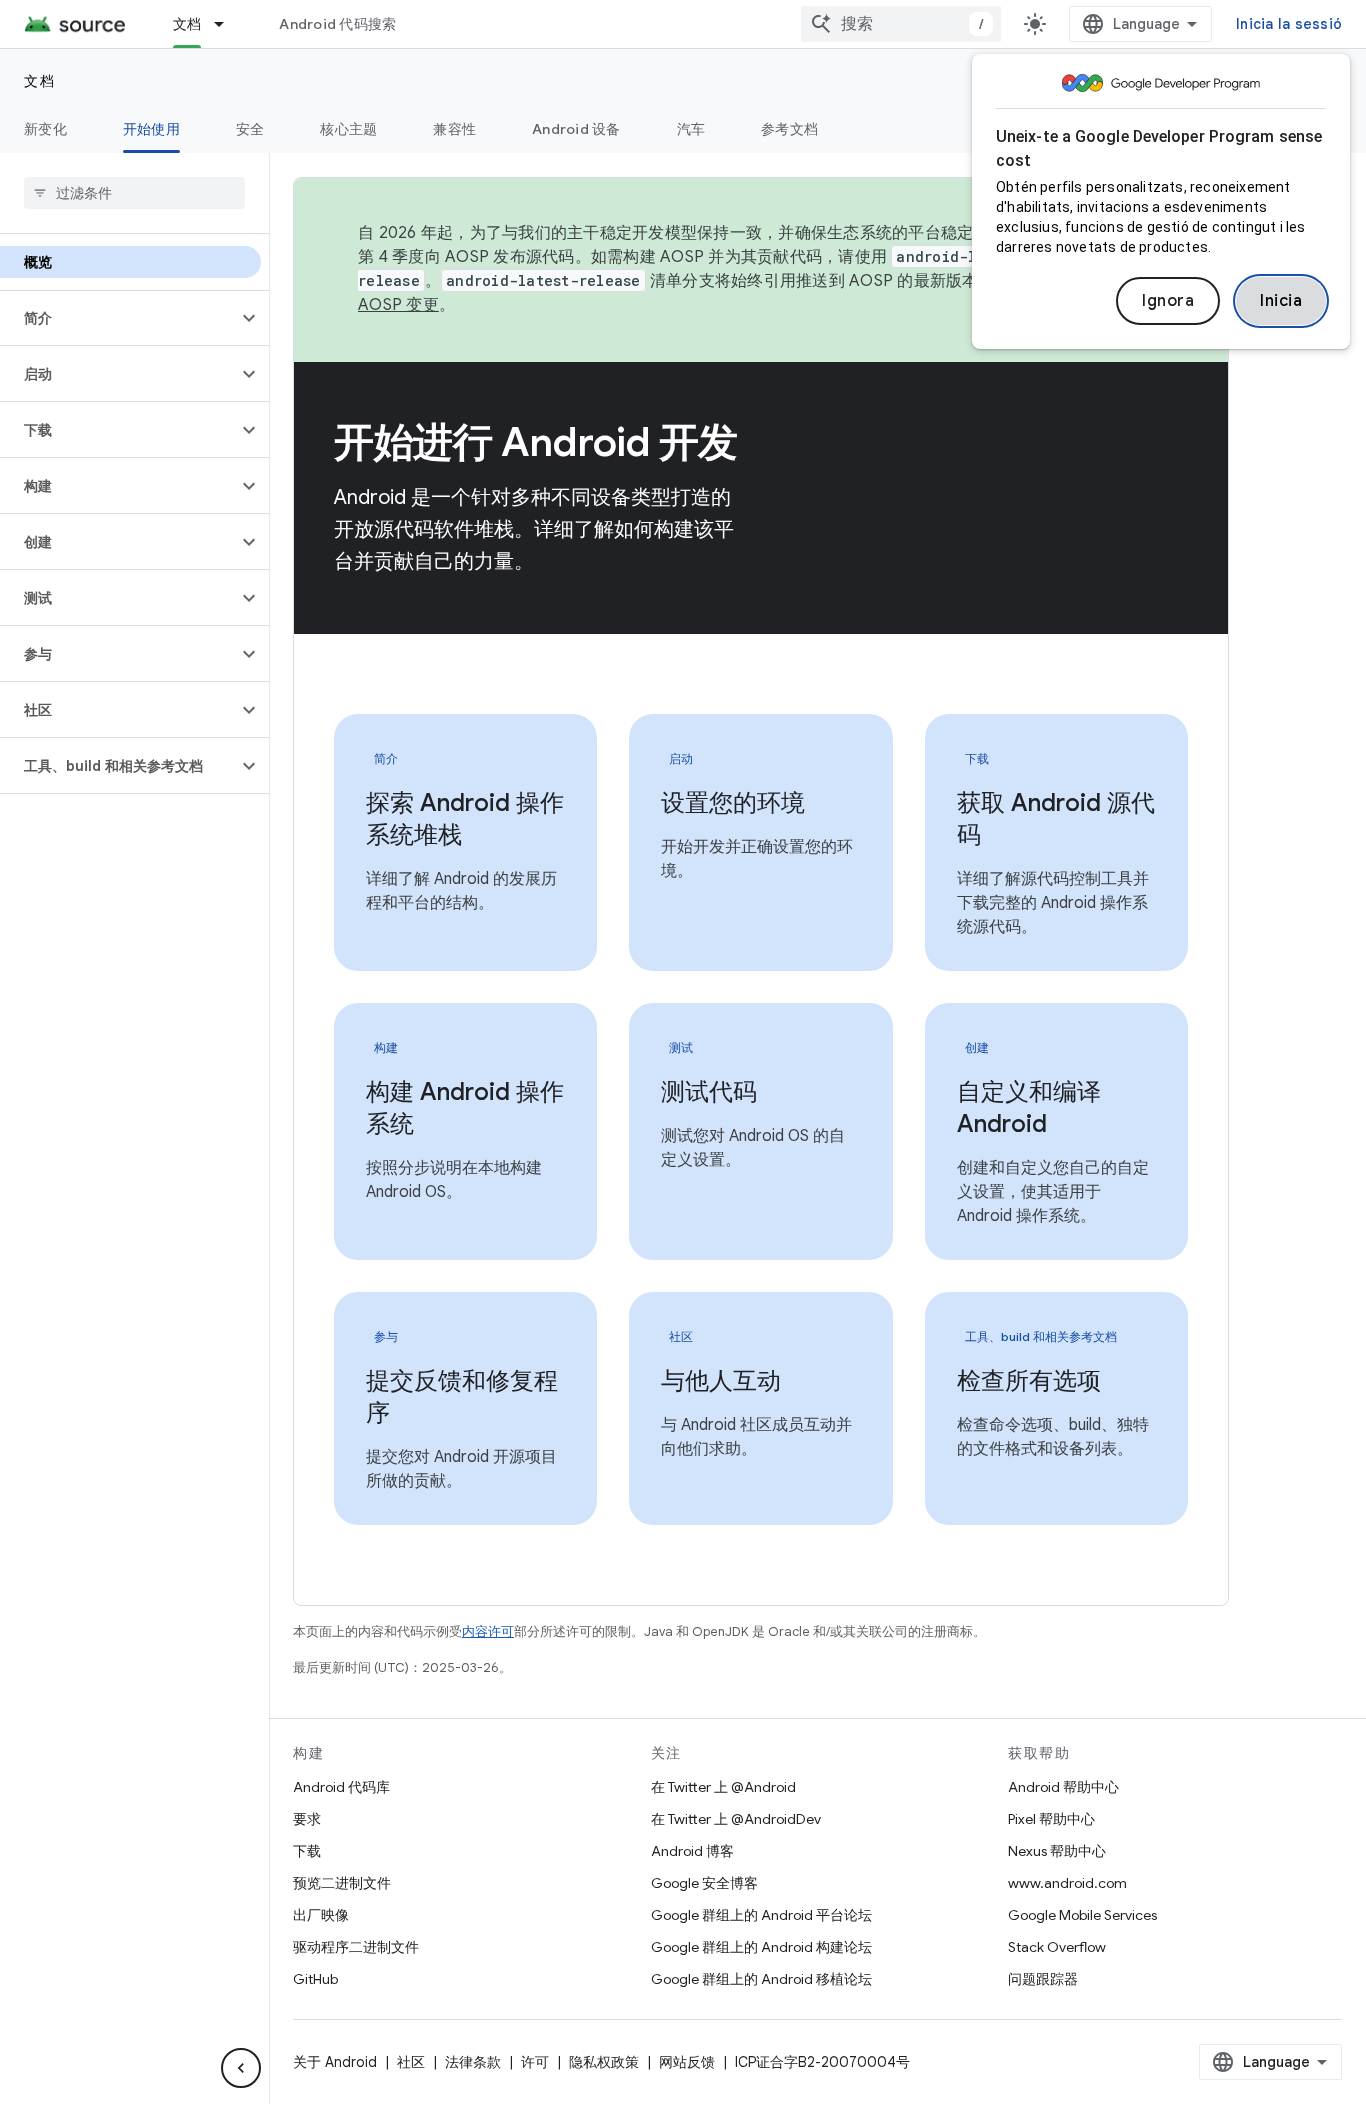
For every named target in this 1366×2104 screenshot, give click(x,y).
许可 (535, 2062)
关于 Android (335, 2062)
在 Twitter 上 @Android (723, 1787)
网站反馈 (687, 2062)
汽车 (691, 129)
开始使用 (151, 129)
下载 (307, 1851)
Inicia (1281, 301)
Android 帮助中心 (1063, 1787)
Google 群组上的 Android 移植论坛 (761, 1979)
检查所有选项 (1029, 1381)
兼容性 (454, 129)
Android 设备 (576, 129)
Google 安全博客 (704, 1883)
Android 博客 (692, 1851)
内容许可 (488, 1631)
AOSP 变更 (398, 305)
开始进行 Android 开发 (536, 442)
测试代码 (709, 1092)
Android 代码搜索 (337, 24)
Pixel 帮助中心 (1051, 1819)
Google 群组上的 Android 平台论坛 (761, 1915)
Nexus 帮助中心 (1057, 1851)
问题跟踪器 (1043, 1979)
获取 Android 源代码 (1056, 819)
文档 (187, 24)
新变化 (45, 129)
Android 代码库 (341, 1787)
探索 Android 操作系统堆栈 (465, 819)
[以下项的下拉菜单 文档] (228, 24)
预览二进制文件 (342, 1883)
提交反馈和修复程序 (462, 1397)
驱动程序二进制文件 (356, 1947)
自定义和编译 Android (1029, 1108)
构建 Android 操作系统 (465, 1108)
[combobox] (901, 24)
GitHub (315, 1979)
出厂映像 (321, 1915)
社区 (411, 2062)
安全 (250, 129)
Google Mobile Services (1082, 1915)
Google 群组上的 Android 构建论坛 (761, 1947)
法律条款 (473, 2062)
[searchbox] (134, 193)
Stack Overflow (1057, 1947)
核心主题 (348, 129)
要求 (307, 1819)
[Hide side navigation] (241, 2068)
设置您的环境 (733, 803)
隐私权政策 (604, 2062)
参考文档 (789, 129)
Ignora (1168, 301)
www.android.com (1067, 1883)
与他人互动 (721, 1381)
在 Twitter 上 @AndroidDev (736, 1819)
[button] (118, 318)
